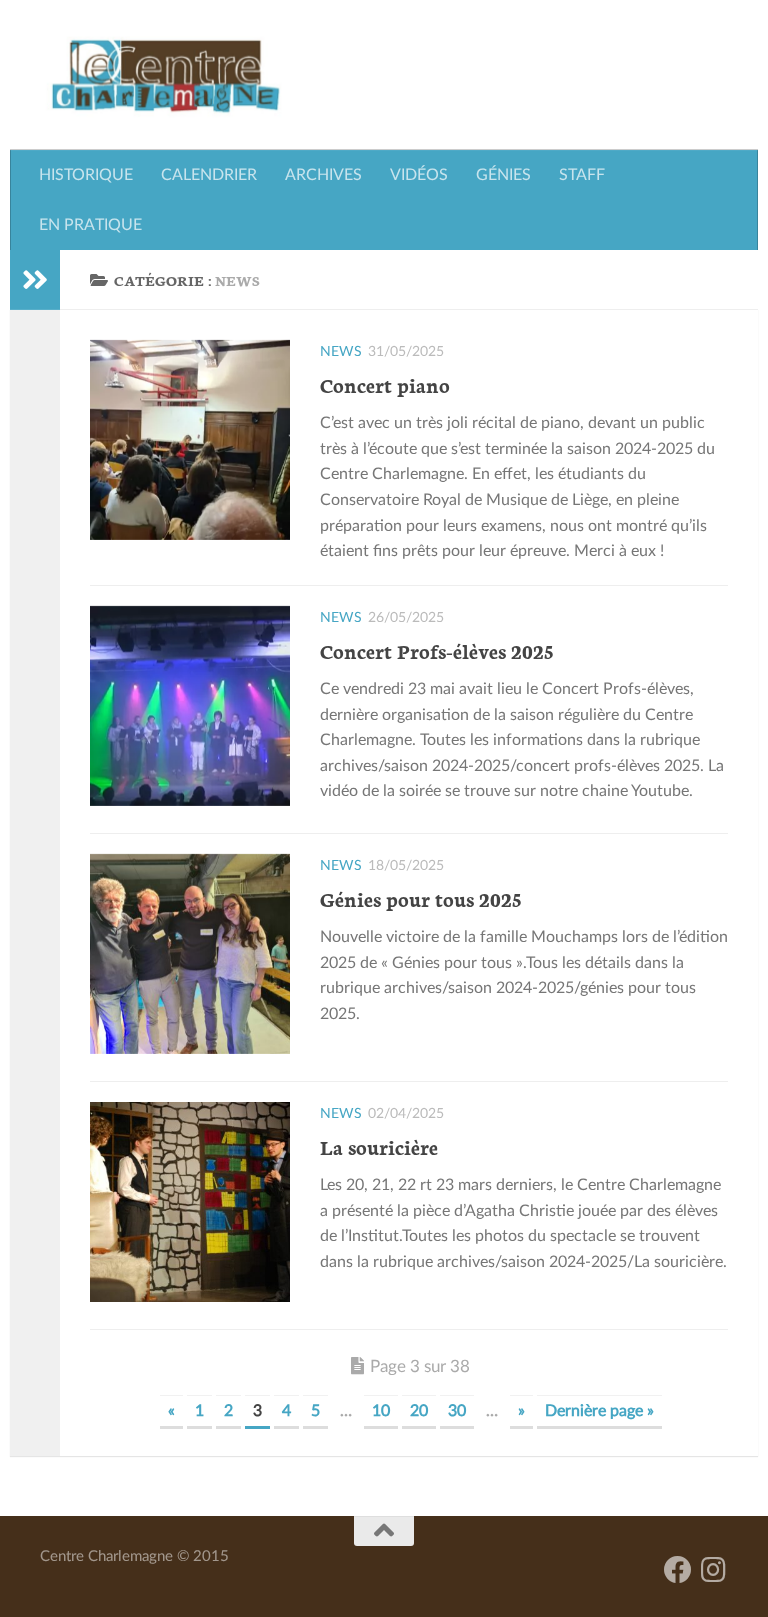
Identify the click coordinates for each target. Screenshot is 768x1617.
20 (419, 1411)
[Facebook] (678, 1570)
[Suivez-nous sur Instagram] (714, 1570)
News (341, 352)
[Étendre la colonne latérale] (35, 280)
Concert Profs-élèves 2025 (436, 650)
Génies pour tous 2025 (420, 898)
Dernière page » (599, 1411)
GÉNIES (503, 175)
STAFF (582, 175)
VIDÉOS (419, 175)
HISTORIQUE (86, 175)
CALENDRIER (209, 175)
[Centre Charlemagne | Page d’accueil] (165, 75)
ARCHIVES (323, 175)
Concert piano (385, 384)
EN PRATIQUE (90, 225)
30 (457, 1411)
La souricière (379, 1146)
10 (381, 1411)
